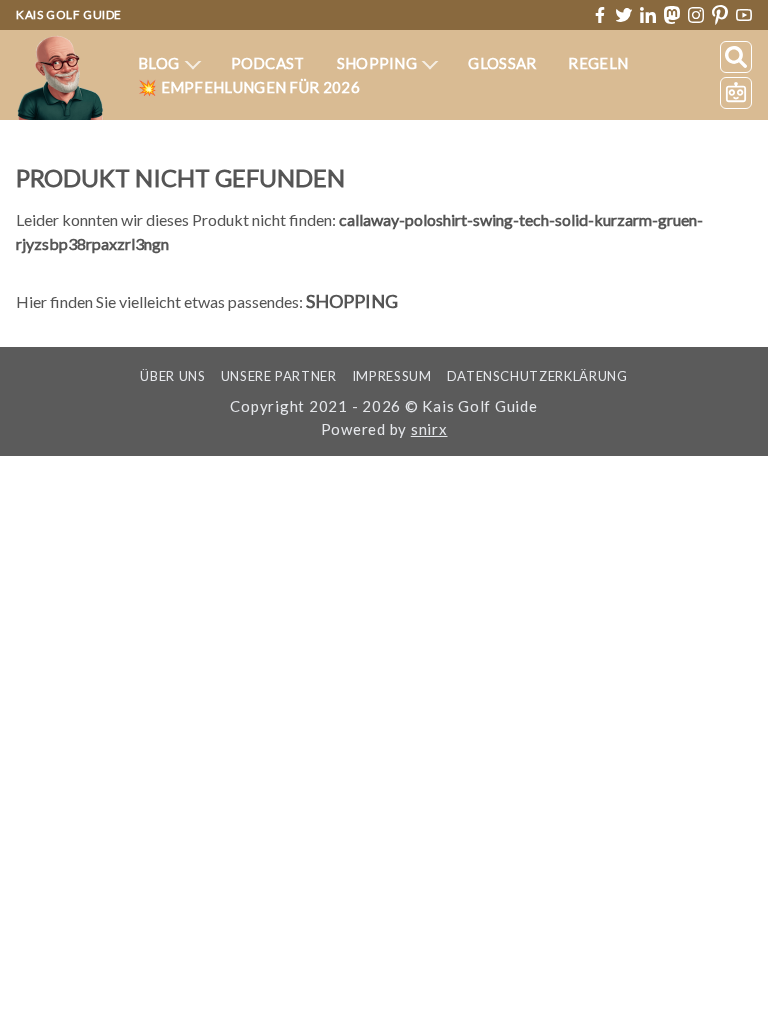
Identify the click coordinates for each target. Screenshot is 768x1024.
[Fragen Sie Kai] (736, 93)
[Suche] (736, 57)
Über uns (172, 376)
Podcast (268, 63)
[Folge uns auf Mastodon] (672, 14)
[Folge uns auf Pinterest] (720, 15)
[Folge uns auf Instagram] (696, 15)
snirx (429, 429)
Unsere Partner (279, 376)
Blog (160, 63)
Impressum (392, 376)
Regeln (598, 63)
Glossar (502, 63)
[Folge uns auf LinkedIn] (648, 15)
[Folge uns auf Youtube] (744, 15)
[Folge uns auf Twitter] (624, 15)
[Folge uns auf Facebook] (600, 15)
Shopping (379, 63)
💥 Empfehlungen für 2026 (249, 87)
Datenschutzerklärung (537, 376)
